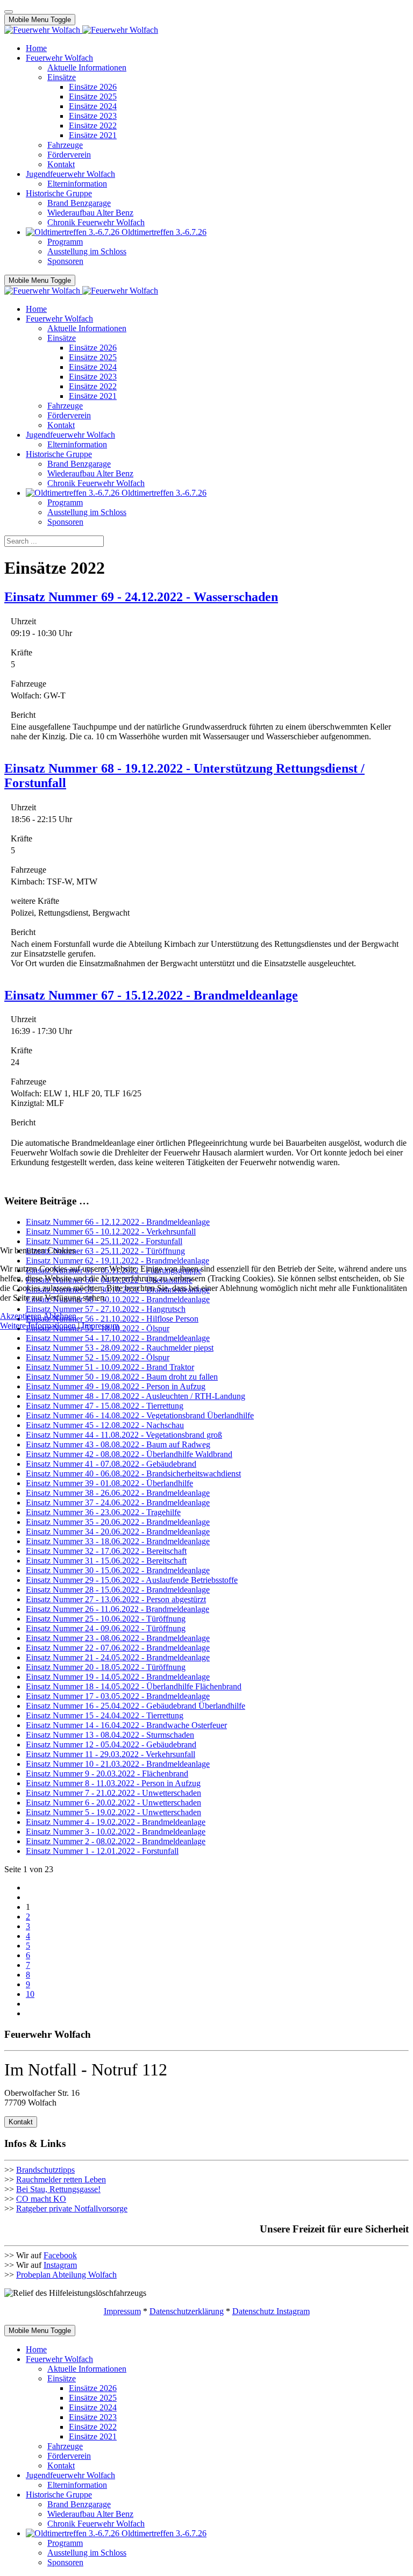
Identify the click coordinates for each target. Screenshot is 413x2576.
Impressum (100, 1326)
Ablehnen (60, 1316)
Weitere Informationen (38, 1326)
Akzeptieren (21, 1316)
